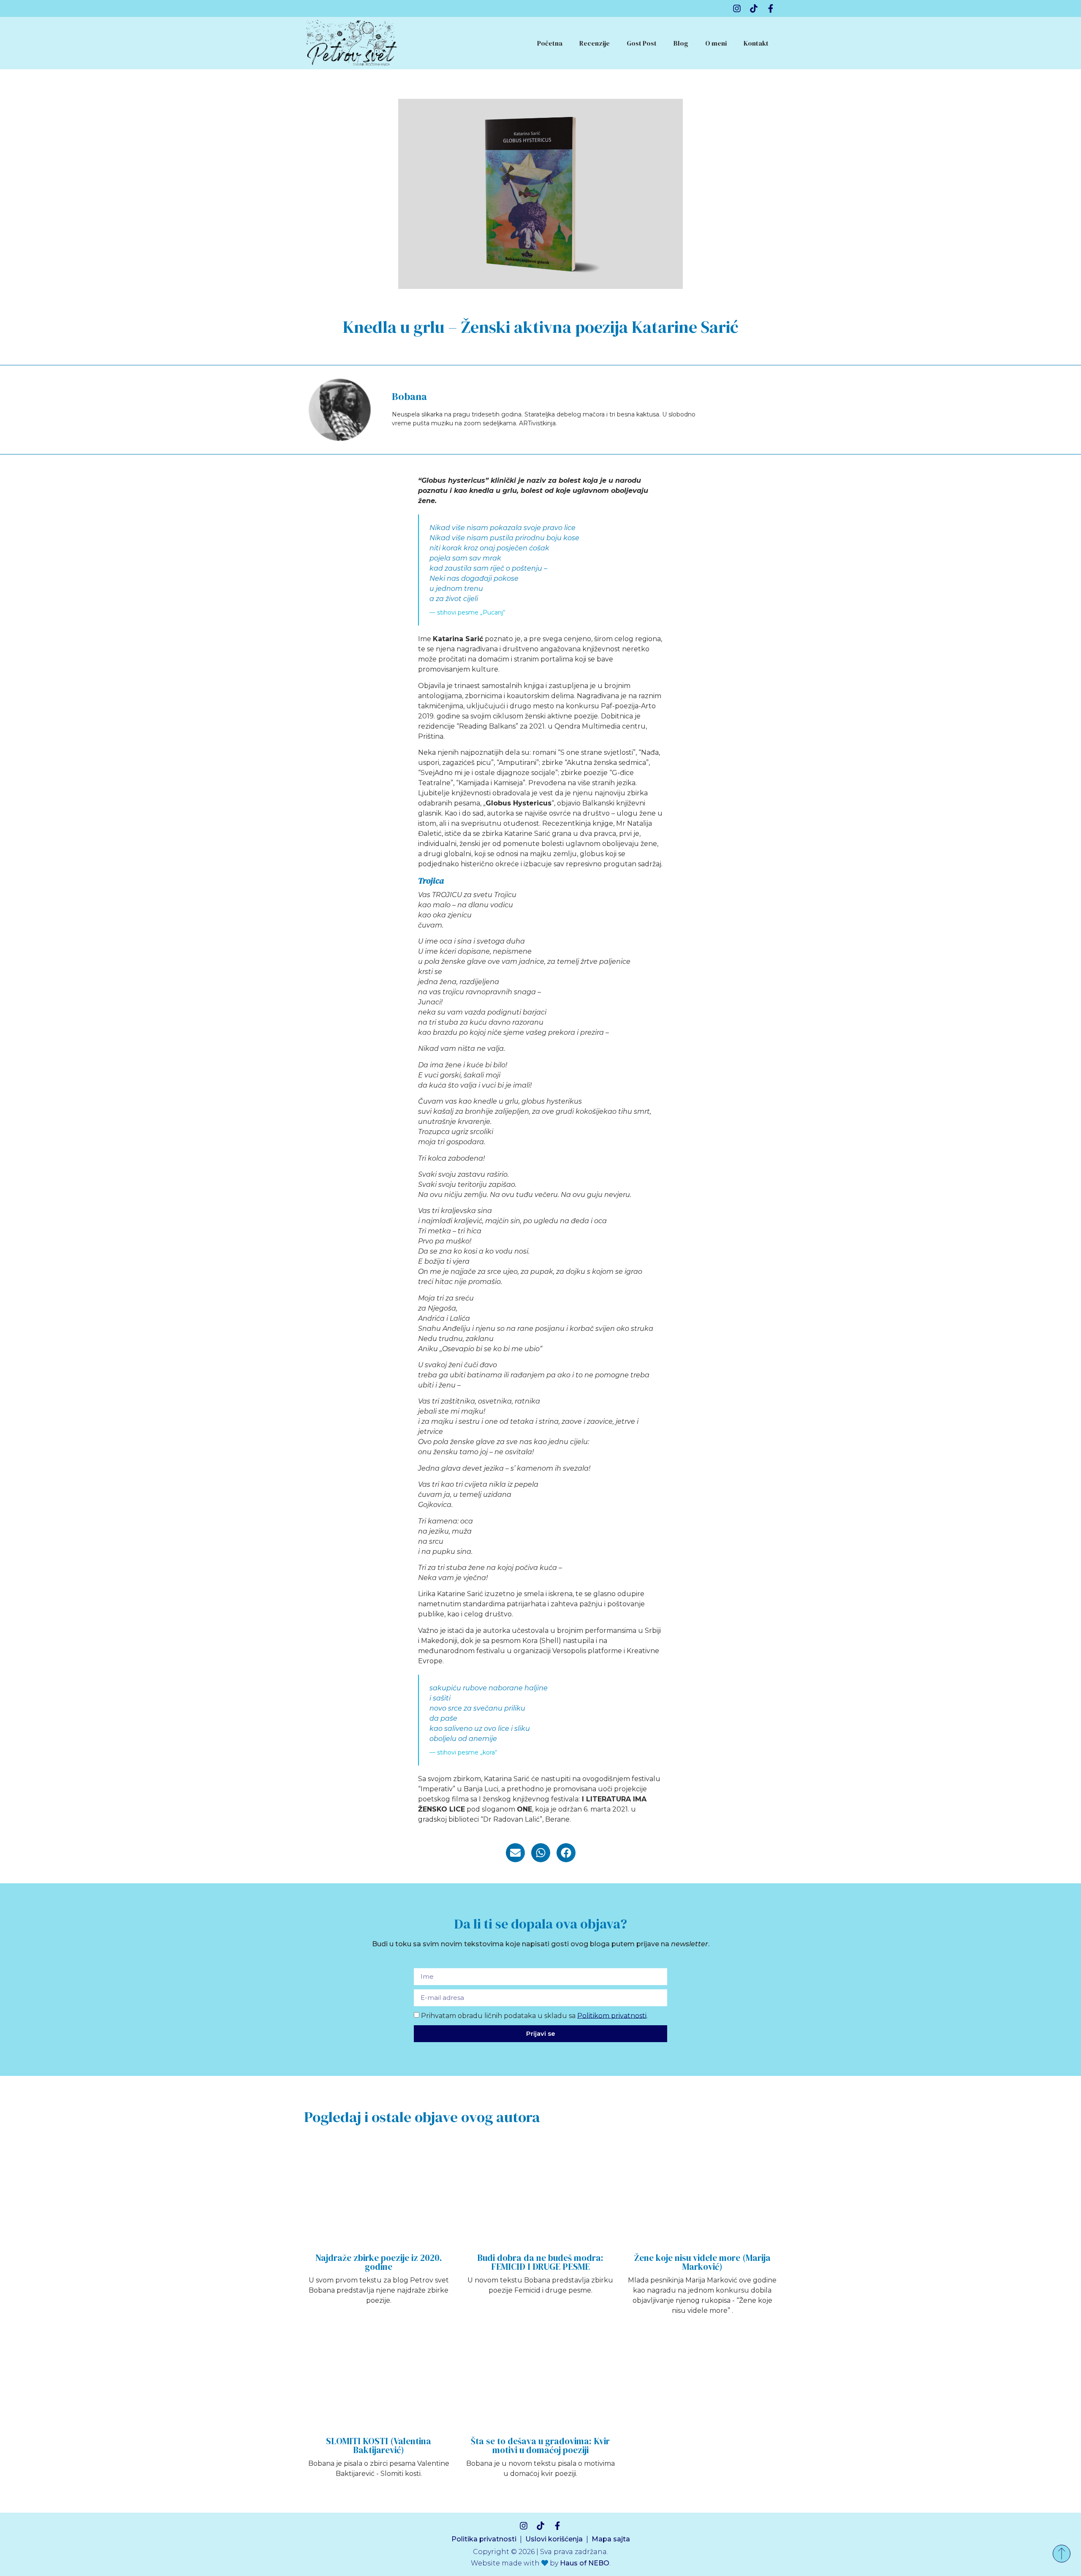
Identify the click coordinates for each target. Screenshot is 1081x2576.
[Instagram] (737, 8)
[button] (515, 1853)
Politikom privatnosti (612, 2015)
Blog (681, 43)
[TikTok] (754, 8)
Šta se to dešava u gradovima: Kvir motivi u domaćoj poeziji (540, 2445)
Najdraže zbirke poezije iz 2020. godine (379, 2262)
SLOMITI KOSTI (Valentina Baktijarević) (379, 2445)
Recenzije (595, 43)
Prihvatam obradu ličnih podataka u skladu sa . (534, 2015)
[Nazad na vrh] (1062, 2554)
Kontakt (756, 43)
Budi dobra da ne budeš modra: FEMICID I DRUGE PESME (540, 2262)
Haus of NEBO (585, 2563)
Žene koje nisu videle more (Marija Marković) (702, 2262)
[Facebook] (771, 8)
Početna (550, 43)
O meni (716, 43)
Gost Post (642, 43)
